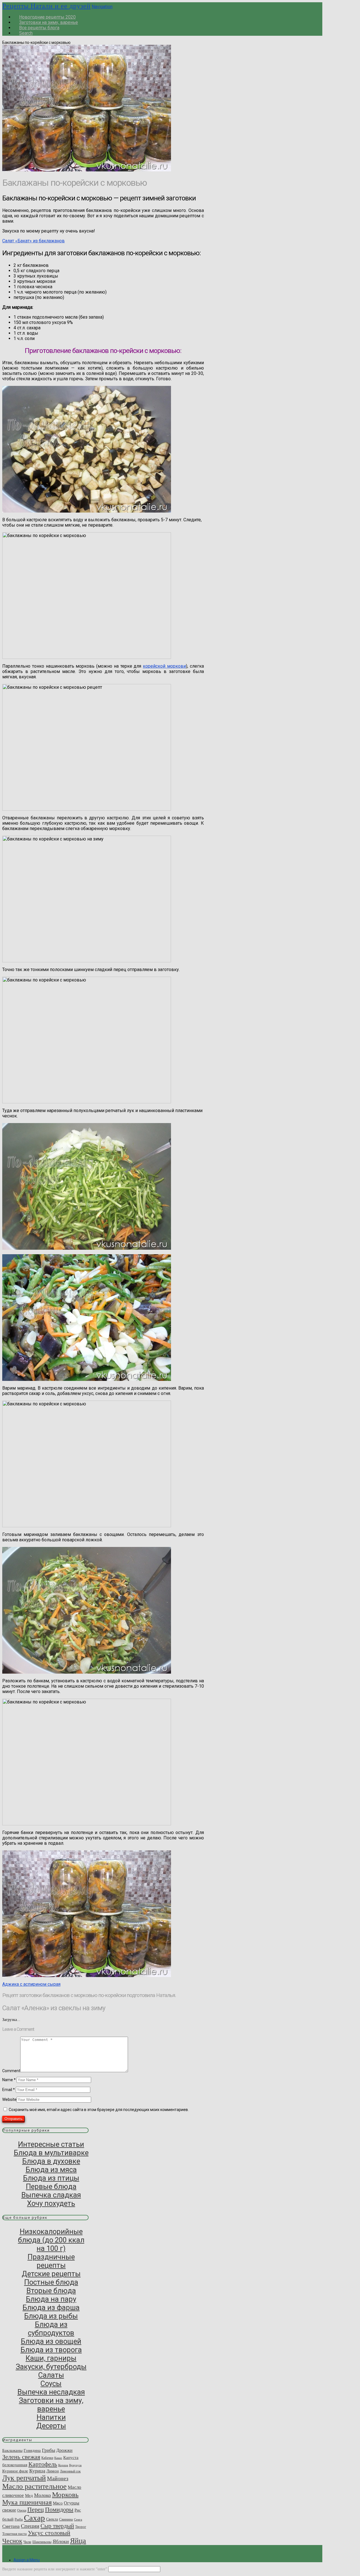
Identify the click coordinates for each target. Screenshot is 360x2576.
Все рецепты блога (39, 28)
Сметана (11, 2526)
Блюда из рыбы (51, 2316)
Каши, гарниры (51, 2358)
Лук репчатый (24, 2478)
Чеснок (12, 2541)
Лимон (53, 2471)
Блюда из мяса (51, 2170)
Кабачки (47, 2458)
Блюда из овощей (51, 2341)
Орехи (22, 2510)
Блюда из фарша (51, 2307)
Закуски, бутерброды (51, 2367)
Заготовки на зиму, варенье (51, 2405)
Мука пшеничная (27, 2502)
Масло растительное (34, 2486)
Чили (27, 2542)
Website (9, 2099)
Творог (81, 2527)
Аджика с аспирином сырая (31, 1984)
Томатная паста (14, 2534)
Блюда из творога (51, 2350)
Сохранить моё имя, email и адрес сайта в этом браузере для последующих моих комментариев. (99, 2110)
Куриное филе (15, 2471)
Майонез (58, 2478)
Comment (11, 2071)
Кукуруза (75, 2465)
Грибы (49, 2450)
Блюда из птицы (51, 2178)
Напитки (51, 2417)
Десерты (51, 2426)
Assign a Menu (27, 2560)
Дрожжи (64, 2450)
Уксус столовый (49, 2533)
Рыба (19, 2519)
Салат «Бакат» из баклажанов (33, 241)
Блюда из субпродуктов (51, 2329)
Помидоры (59, 2510)
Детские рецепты (51, 2274)
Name (9, 2080)
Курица (37, 2471)
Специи (30, 2526)
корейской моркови (164, 666)
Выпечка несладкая (51, 2392)
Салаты (51, 2375)
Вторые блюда (51, 2291)
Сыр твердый (57, 2526)
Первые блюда (51, 2186)
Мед (29, 2495)
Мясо (58, 2503)
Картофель (43, 2464)
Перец (36, 2510)
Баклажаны (12, 2450)
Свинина (66, 2519)
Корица (63, 2465)
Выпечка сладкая (51, 2195)
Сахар (34, 2518)
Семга (78, 2520)
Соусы (51, 2383)
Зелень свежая (21, 2457)
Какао (58, 2458)
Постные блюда (51, 2282)
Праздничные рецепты (51, 2261)
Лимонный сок (70, 2471)
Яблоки (61, 2541)
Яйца (78, 2541)
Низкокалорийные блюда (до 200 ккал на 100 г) (51, 2240)
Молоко (42, 2495)
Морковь (65, 2495)
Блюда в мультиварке (51, 2153)
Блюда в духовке (51, 2161)
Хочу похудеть (51, 2203)
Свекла (52, 2519)
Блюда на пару (51, 2299)
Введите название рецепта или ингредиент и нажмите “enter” (55, 2569)
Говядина (32, 2450)
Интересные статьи (51, 2144)
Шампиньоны (42, 2542)
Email (9, 2090)
